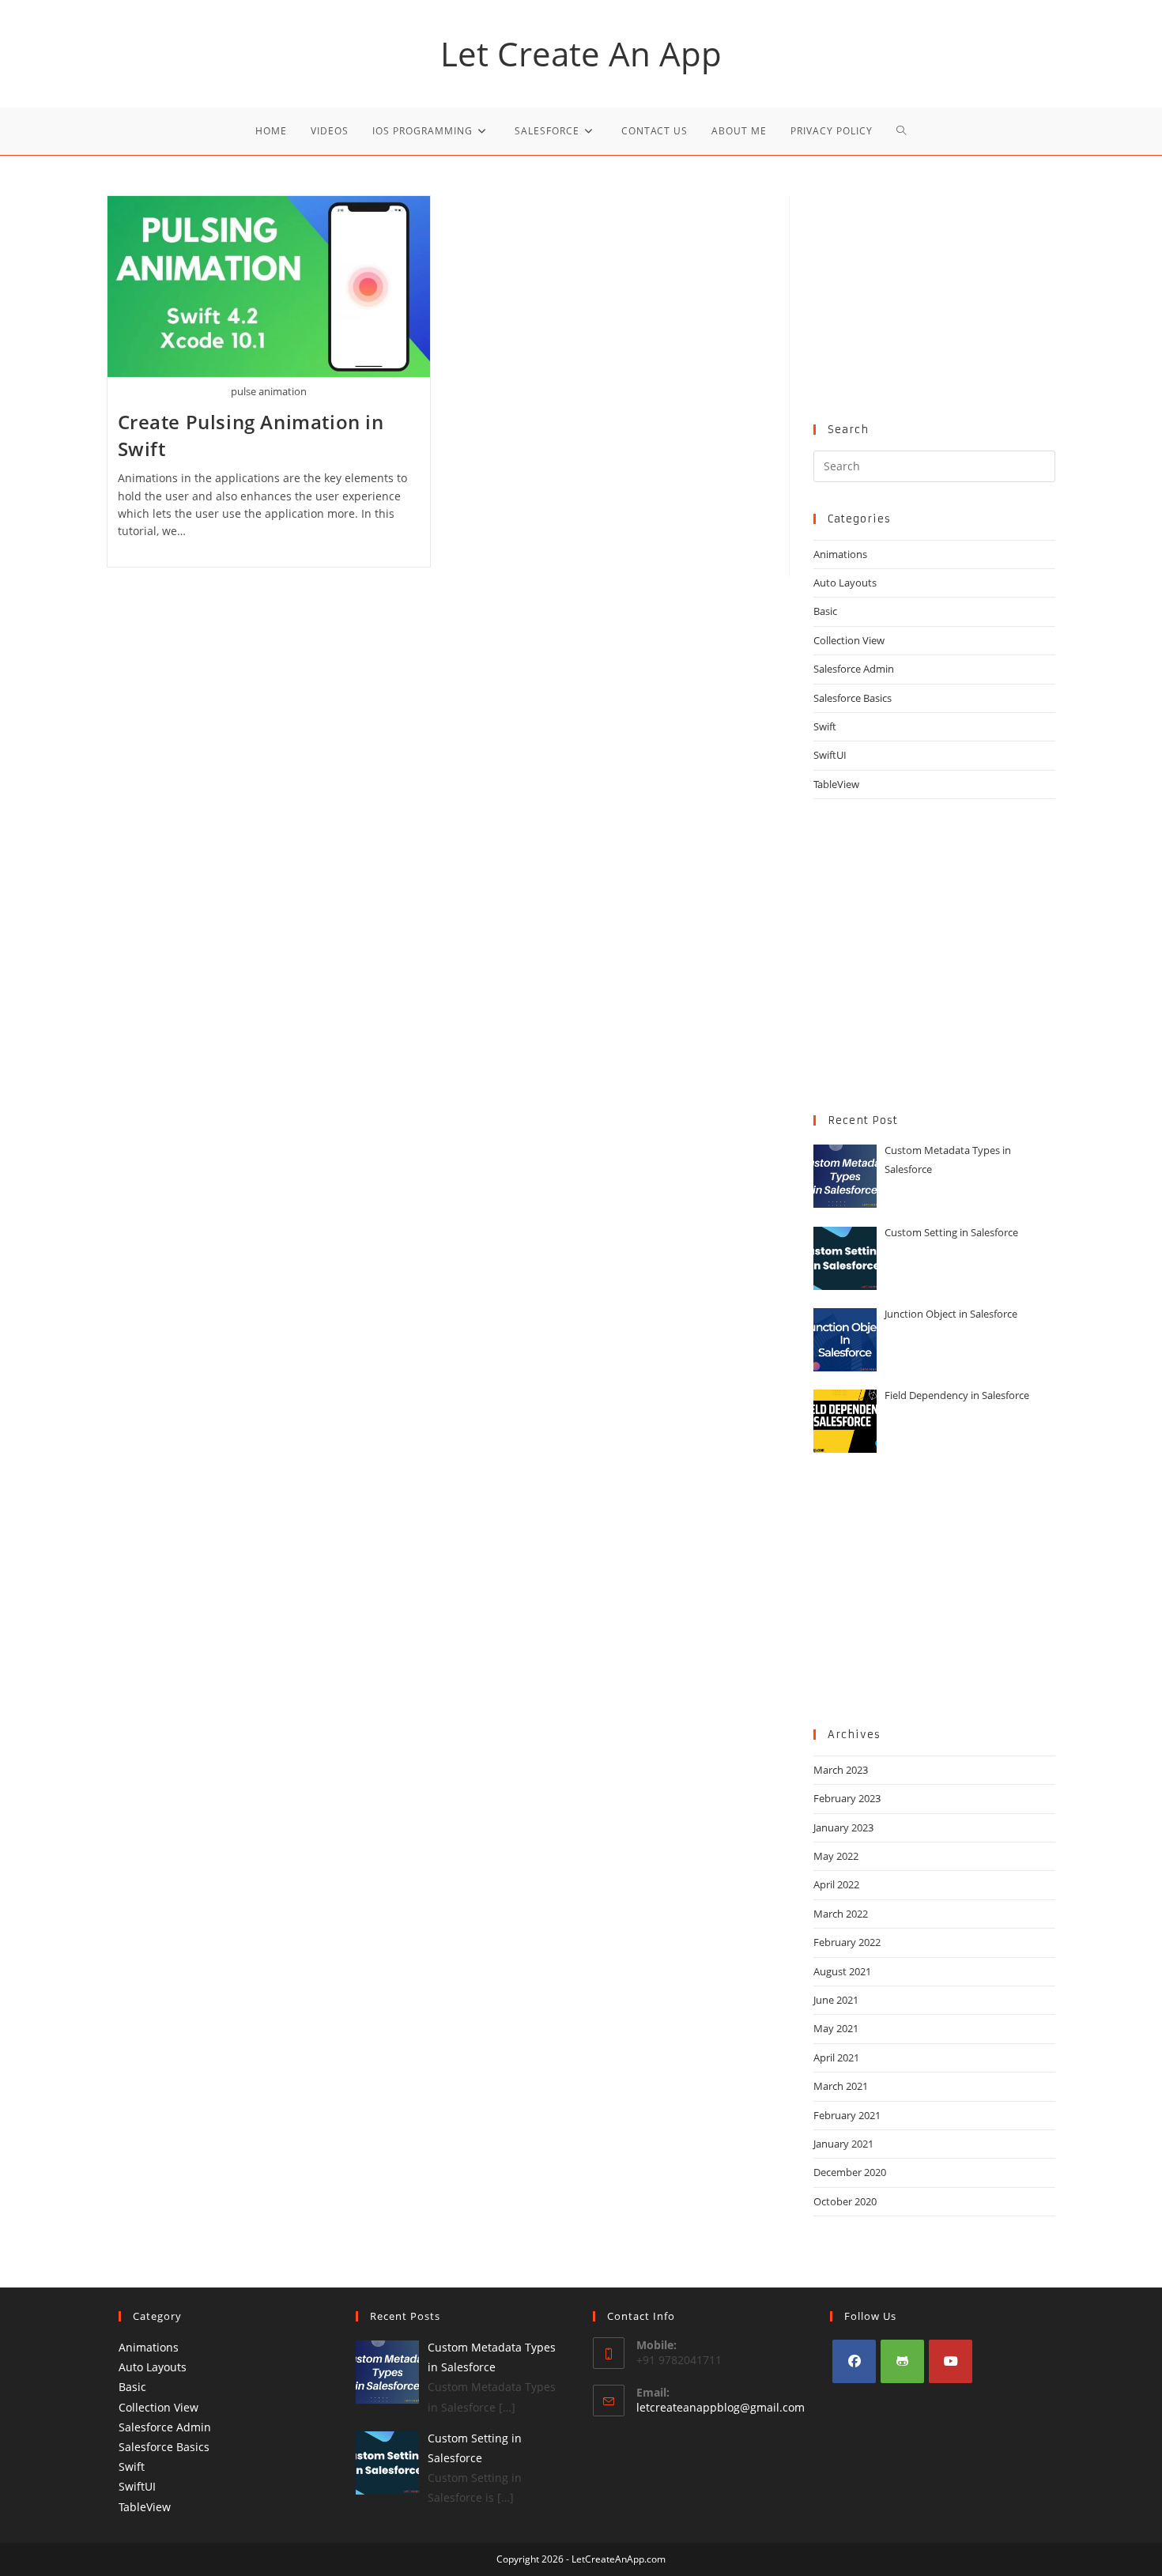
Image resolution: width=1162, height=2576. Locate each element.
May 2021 (836, 2028)
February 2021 (847, 2115)
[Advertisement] (934, 294)
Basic (825, 611)
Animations (840, 554)
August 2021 (842, 1971)
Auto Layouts (845, 583)
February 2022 (847, 1942)
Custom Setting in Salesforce (951, 1232)
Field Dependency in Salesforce (957, 1395)
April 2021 (836, 2057)
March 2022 (841, 1914)
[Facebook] (854, 2361)
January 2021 (843, 2144)
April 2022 (836, 1884)
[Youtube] (951, 2361)
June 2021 (836, 2000)
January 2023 (843, 1827)
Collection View (849, 640)
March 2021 (841, 2086)
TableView (836, 784)
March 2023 (841, 1770)
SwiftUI (830, 755)
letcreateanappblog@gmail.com (721, 2407)
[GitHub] (902, 2361)
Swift (825, 726)
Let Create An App (581, 53)
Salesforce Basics (853, 698)
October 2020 (845, 2201)
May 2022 (836, 1856)
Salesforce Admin (854, 669)
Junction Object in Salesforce (951, 1314)
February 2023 (847, 1798)
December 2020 (850, 2172)
